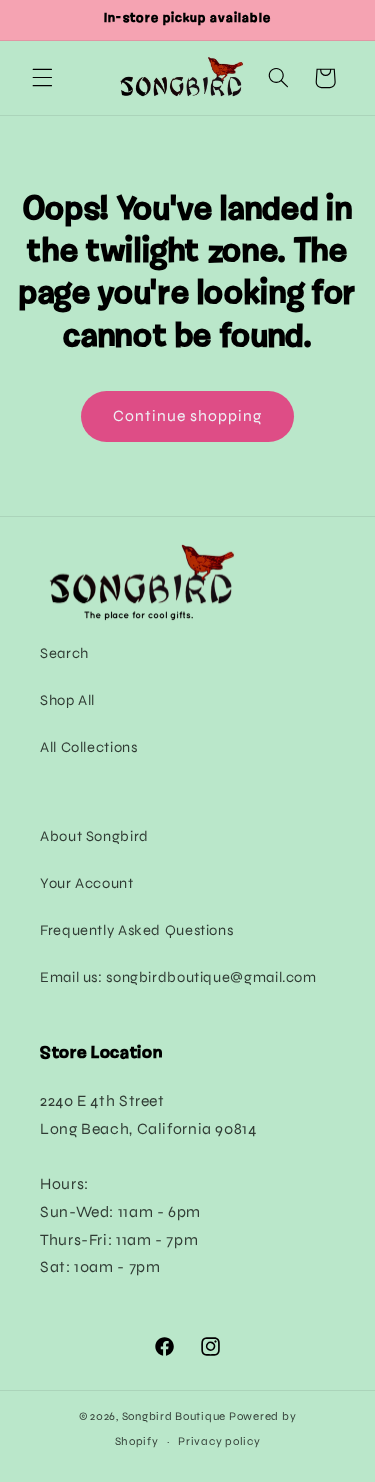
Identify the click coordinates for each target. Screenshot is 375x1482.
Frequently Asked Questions (136, 930)
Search (64, 653)
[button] (42, 78)
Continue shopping (188, 415)
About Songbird (94, 836)
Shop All (67, 700)
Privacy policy (219, 1441)
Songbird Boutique (174, 1416)
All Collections (88, 747)
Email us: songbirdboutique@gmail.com (178, 977)
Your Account (87, 883)
